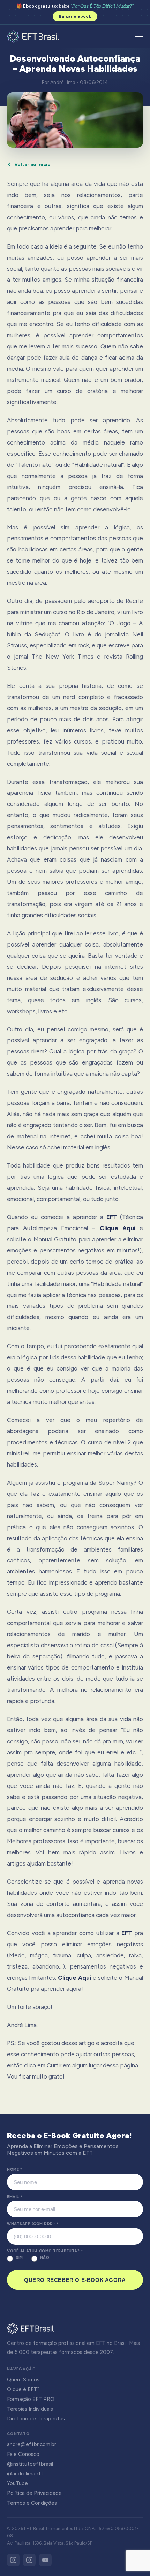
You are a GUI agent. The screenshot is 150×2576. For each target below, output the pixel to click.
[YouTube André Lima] (45, 2560)
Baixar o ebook (75, 16)
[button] (139, 37)
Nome (14, 2170)
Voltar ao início (32, 164)
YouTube (17, 2483)
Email (15, 2197)
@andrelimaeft (25, 2474)
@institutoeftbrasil (30, 2464)
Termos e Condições (32, 2503)
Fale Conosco (23, 2454)
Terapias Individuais (30, 2409)
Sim (19, 2258)
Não (45, 2258)
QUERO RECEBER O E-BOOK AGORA (75, 2280)
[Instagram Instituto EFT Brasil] (13, 2560)
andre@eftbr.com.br (32, 2444)
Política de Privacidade (34, 2493)
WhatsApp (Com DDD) (32, 2224)
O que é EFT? (23, 2389)
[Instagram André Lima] (29, 2560)
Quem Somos (23, 2380)
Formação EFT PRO (31, 2399)
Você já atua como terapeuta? (45, 2251)
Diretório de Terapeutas (36, 2419)
